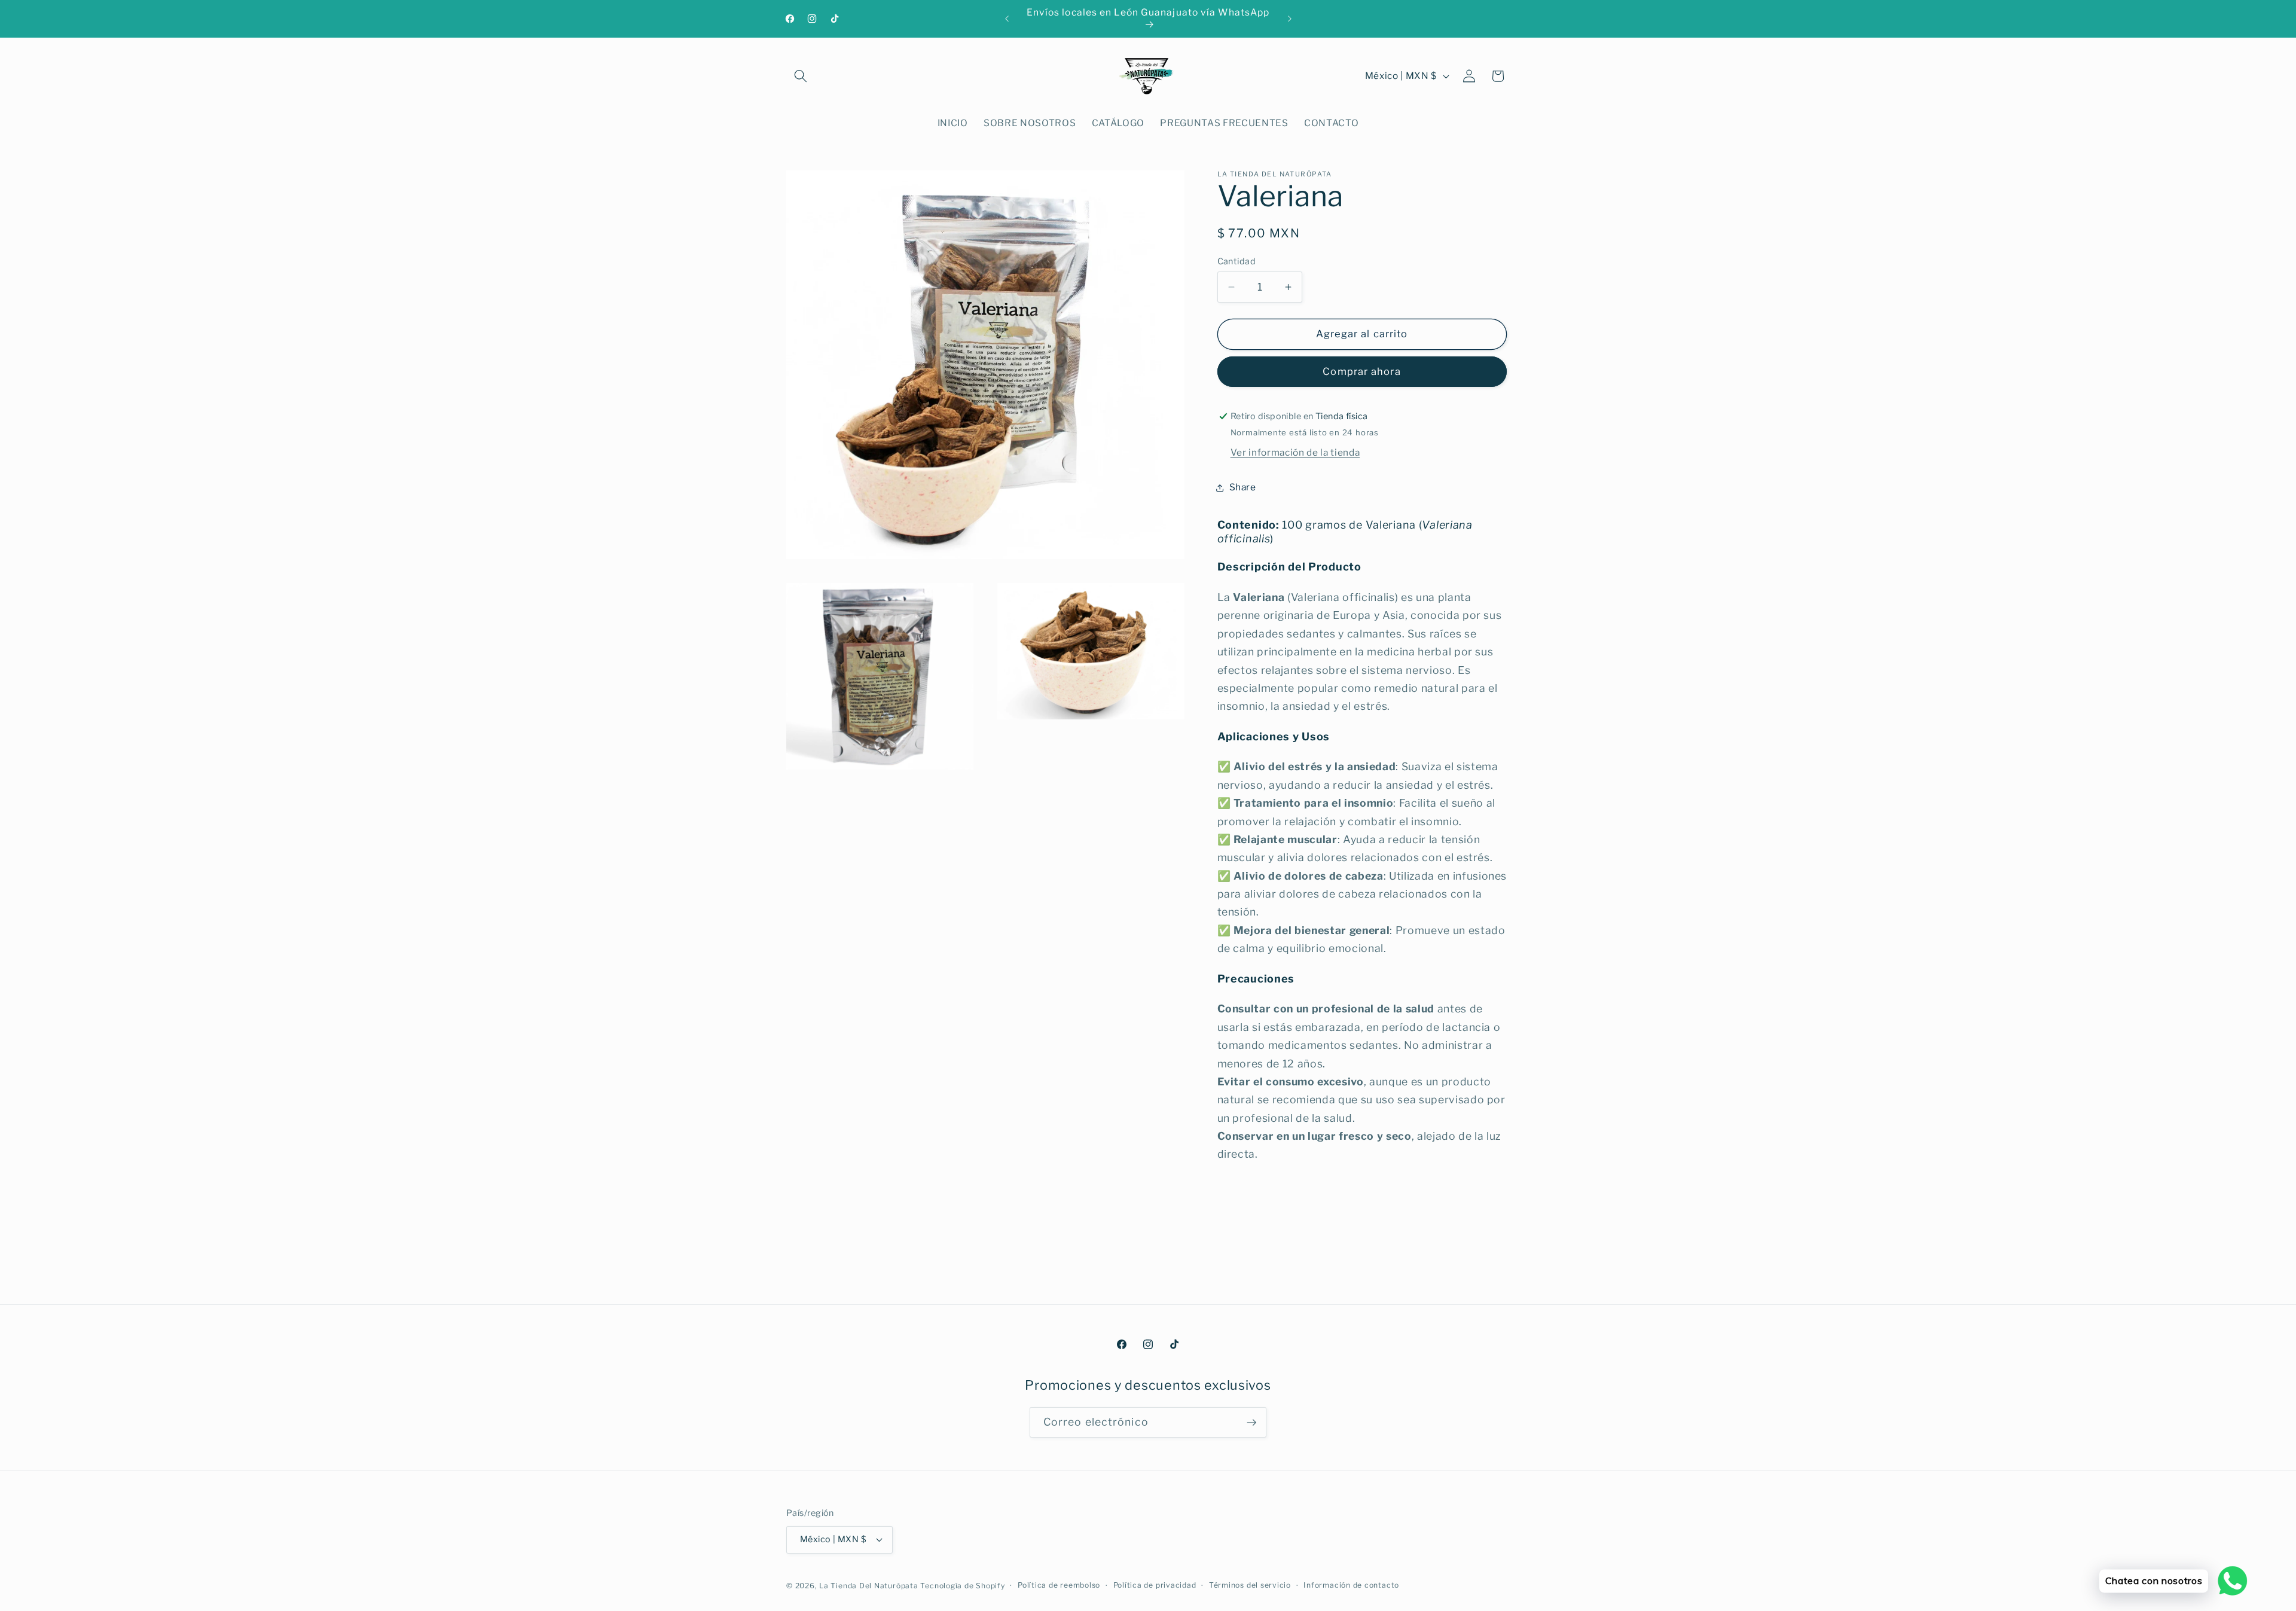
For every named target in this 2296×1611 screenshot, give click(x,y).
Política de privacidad (1155, 1585)
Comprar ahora (1361, 371)
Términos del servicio (1250, 1585)
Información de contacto (1351, 1585)
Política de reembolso (1059, 1585)
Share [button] (1243, 487)
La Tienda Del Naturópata (868, 1586)
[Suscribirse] (1251, 1423)
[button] (801, 76)
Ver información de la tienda (1295, 452)
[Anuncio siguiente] (1290, 19)
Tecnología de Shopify (962, 1586)
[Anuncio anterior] (1007, 19)
